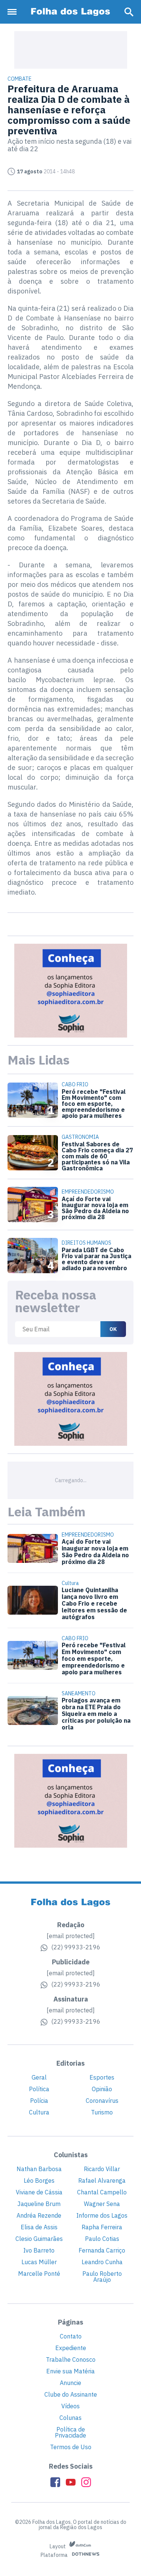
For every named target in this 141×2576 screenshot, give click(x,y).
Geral (39, 2077)
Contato (71, 2336)
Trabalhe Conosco (71, 2359)
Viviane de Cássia (39, 2192)
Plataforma (55, 2555)
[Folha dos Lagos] (71, 12)
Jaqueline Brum (39, 2204)
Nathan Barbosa (39, 2169)
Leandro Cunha (102, 2262)
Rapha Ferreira (102, 2227)
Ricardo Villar (102, 2169)
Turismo (102, 2112)
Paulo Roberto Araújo (102, 2277)
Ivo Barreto (39, 2250)
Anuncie (70, 2383)
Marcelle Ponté (39, 2274)
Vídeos (70, 2406)
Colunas (70, 2418)
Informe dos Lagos (102, 2215)
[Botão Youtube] (71, 2482)
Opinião (102, 2089)
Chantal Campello (102, 2192)
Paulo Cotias (102, 2239)
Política (39, 2089)
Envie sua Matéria (70, 2371)
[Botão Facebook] (55, 2482)
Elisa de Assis (39, 2227)
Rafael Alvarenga (102, 2181)
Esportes (102, 2077)
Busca (129, 12)
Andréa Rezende (39, 2215)
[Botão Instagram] (86, 2482)
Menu (14, 12)
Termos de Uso (71, 2447)
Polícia (39, 2101)
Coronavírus (102, 2101)
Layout (58, 2546)
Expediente (71, 2348)
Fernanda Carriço (102, 2250)
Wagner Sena (102, 2204)
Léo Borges (39, 2181)
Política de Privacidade (70, 2432)
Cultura (39, 2112)
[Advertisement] (71, 50)
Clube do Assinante (71, 2394)
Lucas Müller (39, 2262)
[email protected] (71, 1936)
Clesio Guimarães (39, 2239)
